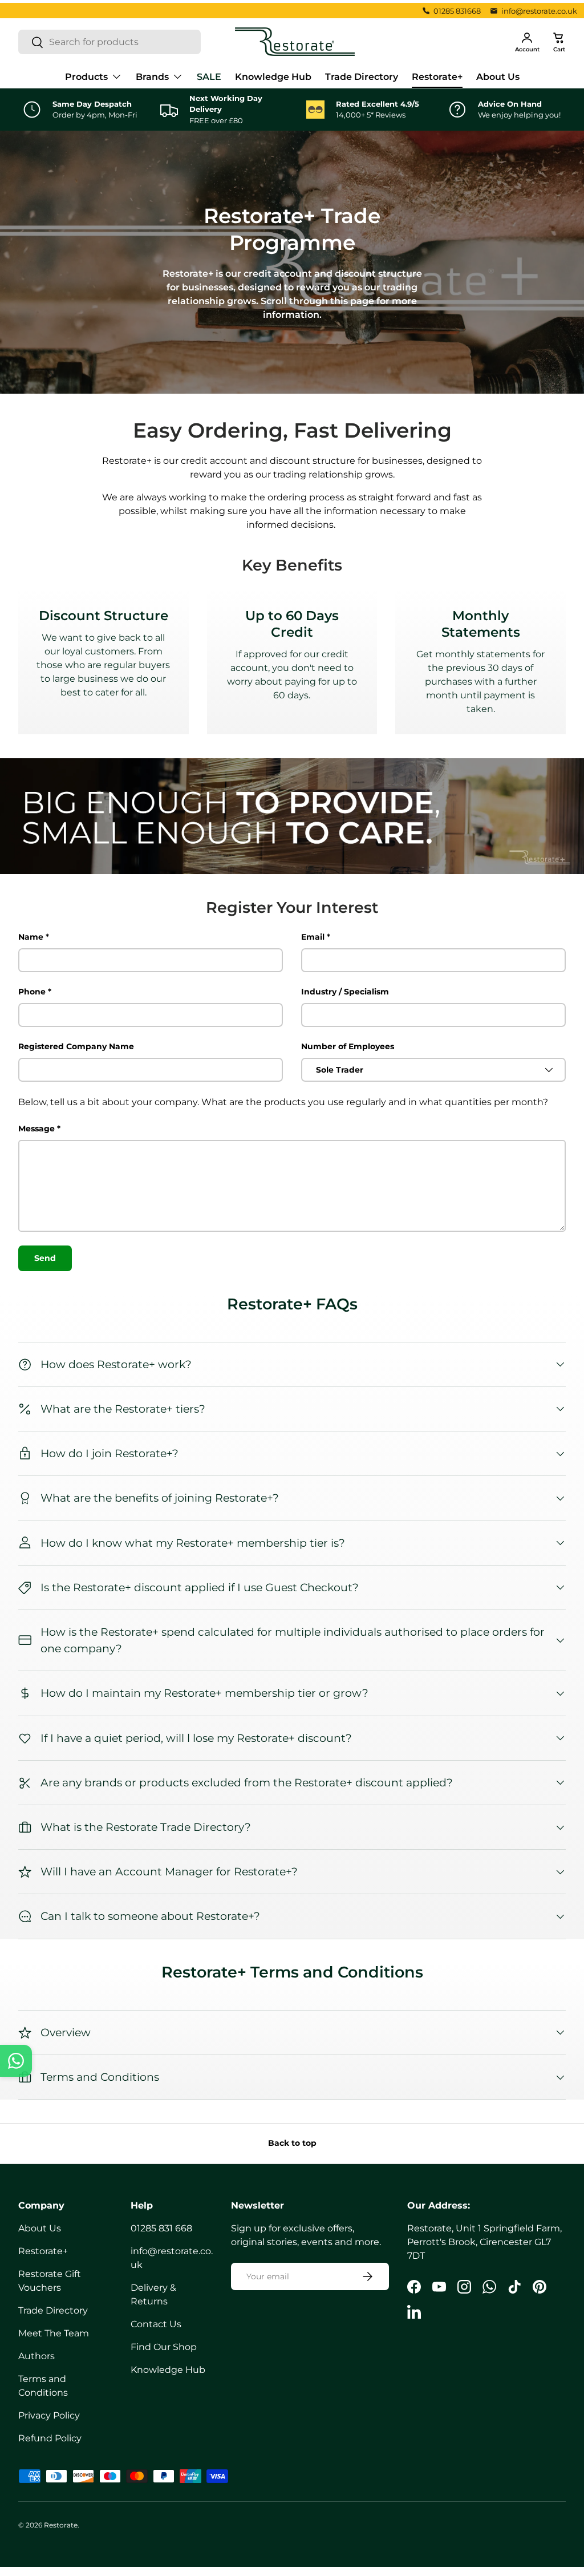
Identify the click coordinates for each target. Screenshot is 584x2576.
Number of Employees (348, 1046)
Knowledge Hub (273, 77)
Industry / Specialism (345, 992)
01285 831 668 (161, 2228)
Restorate (61, 2525)
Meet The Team (54, 2333)
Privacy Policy (49, 2415)
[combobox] (109, 42)
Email (313, 937)
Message (36, 1129)
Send (45, 1258)
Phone (32, 992)
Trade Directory (362, 77)
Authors (36, 2356)
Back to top (292, 2143)
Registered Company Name (76, 1046)
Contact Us (156, 2324)
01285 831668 (457, 11)
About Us (498, 77)
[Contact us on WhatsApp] (16, 2061)
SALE (209, 77)
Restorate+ (437, 77)
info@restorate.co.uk (539, 11)
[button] (559, 42)
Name (31, 937)
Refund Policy (50, 2438)
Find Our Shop (164, 2347)
